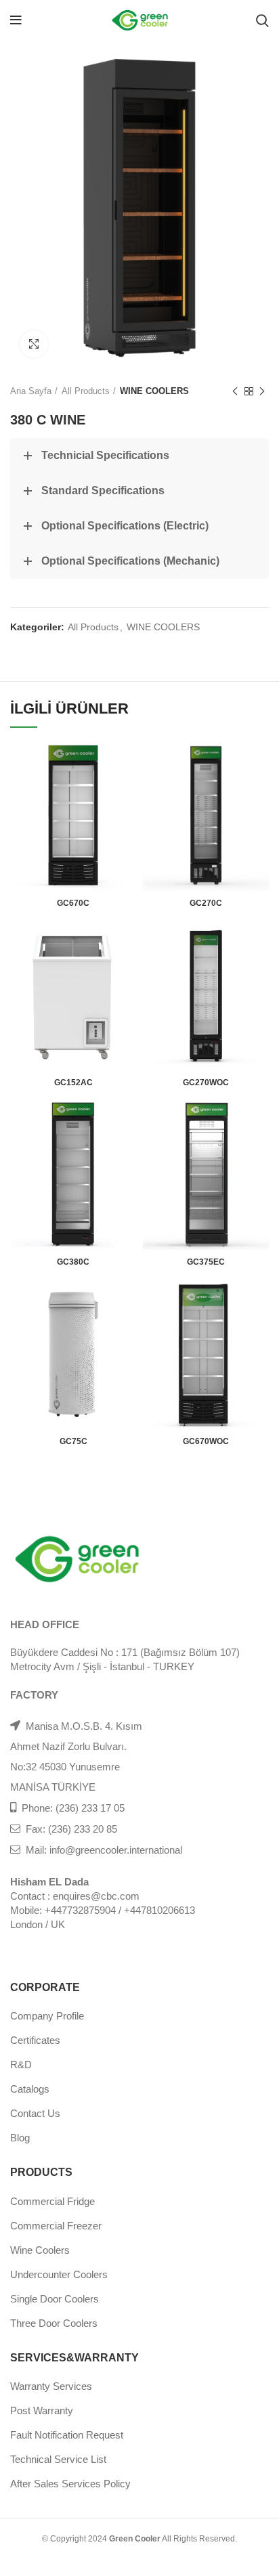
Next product (262, 391)
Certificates (35, 2040)
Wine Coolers (40, 2250)
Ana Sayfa (31, 391)
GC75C (73, 1441)
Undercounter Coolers (59, 2274)
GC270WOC (206, 1083)
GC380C (73, 1262)
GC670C (73, 903)
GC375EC (206, 1262)
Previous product (235, 391)
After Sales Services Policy (70, 2484)
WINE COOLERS (154, 391)
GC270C (206, 903)
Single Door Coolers (55, 2299)
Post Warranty (42, 2410)
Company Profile (47, 2016)
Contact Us (35, 2113)
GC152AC (73, 1083)
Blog (20, 2138)
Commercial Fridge (52, 2201)
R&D (21, 2065)
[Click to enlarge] (34, 344)
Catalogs (30, 2089)
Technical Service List (58, 2459)
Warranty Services (51, 2386)
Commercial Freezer (56, 2226)
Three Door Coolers (54, 2323)
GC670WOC (206, 1441)
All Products (86, 391)
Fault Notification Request (67, 2435)
